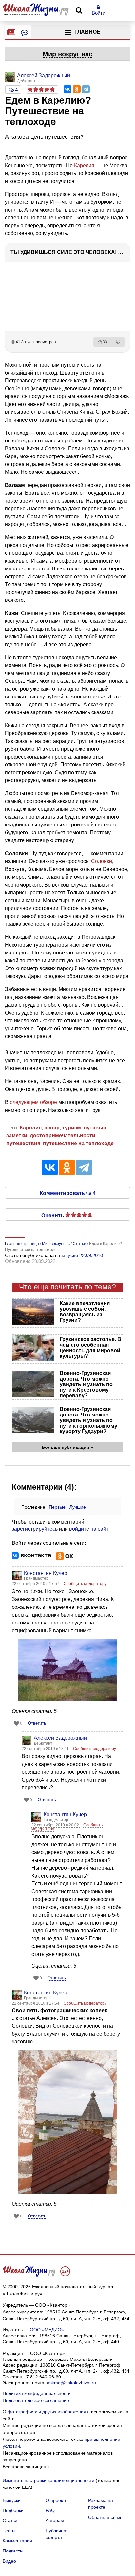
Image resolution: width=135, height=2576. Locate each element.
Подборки (13, 2510)
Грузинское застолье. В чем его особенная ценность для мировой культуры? (90, 1348)
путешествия (23, 1143)
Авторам (55, 2520)
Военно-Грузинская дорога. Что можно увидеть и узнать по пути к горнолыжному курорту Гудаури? (88, 1420)
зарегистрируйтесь (35, 1529)
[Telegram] (86, 89)
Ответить (37, 1723)
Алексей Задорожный (60, 1738)
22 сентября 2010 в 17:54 (36, 2003)
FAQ (50, 2510)
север (52, 1128)
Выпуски (12, 2500)
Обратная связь (105, 2517)
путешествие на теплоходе (78, 1143)
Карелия (84, 165)
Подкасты (13, 2551)
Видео (9, 2561)
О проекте (57, 2500)
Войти (98, 13)
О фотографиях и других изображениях (46, 2412)
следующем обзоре (33, 1102)
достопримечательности (63, 1136)
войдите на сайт (89, 1529)
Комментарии (17, 2541)
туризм (72, 1128)
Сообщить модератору (85, 1584)
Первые (57, 1507)
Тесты (9, 2531)
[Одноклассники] (77, 89)
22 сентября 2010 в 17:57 (36, 1584)
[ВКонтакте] (67, 89)
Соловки (102, 861)
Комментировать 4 (68, 1193)
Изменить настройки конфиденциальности (48, 2480)
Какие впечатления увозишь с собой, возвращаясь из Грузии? (85, 1312)
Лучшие (78, 1507)
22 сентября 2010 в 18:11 (46, 1749)
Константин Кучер (46, 1573)
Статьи (10, 2520)
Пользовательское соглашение (36, 2400)
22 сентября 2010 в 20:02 (56, 1825)
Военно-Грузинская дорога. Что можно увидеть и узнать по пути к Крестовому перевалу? (86, 1384)
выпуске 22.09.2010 (81, 1255)
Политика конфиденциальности (37, 2393)
